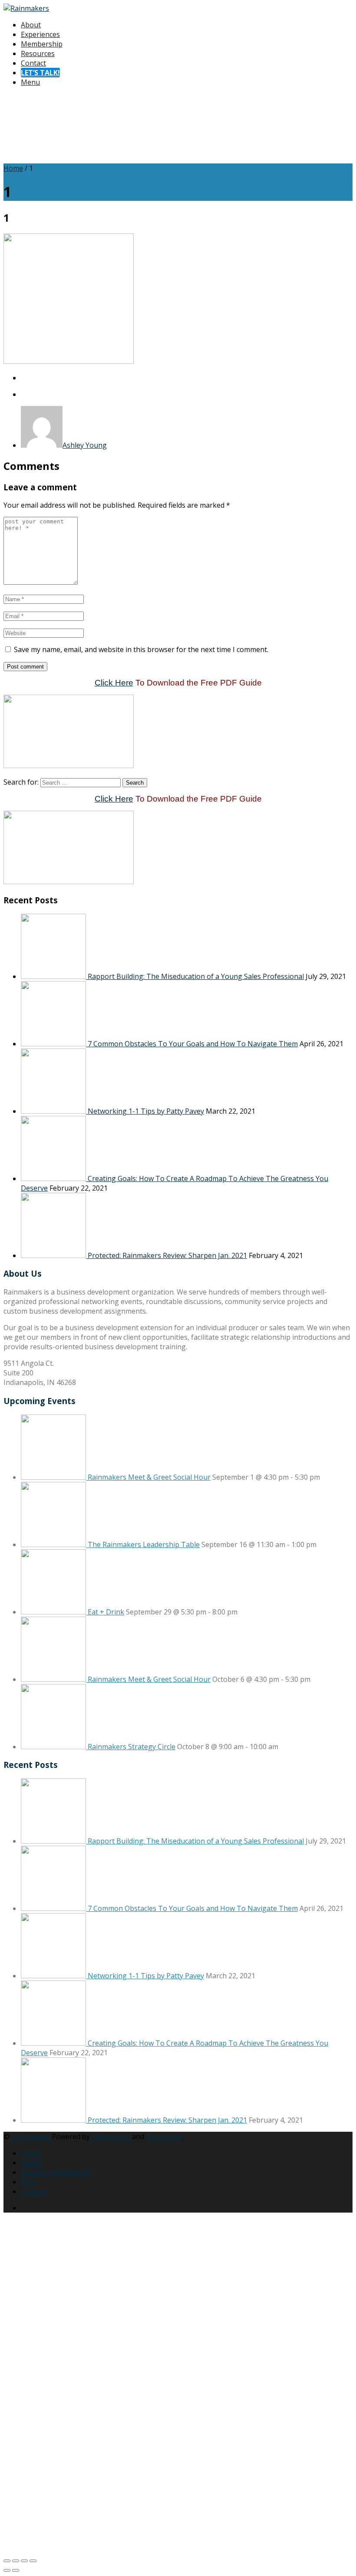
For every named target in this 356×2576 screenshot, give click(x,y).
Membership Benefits (56, 2172)
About (31, 25)
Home (13, 168)
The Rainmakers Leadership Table (144, 1544)
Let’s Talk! (40, 73)
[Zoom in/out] (7, 2561)
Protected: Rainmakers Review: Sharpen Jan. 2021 (167, 1255)
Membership (42, 44)
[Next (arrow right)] (16, 2570)
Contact (33, 63)
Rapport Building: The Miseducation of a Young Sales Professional (196, 976)
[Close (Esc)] (33, 2561)
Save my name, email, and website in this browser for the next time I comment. (141, 649)
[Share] (24, 2561)
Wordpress (164, 2137)
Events (32, 2163)
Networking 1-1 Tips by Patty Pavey (146, 1111)
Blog (28, 2182)
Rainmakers (31, 2137)
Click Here (114, 683)
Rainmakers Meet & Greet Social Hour (149, 1477)
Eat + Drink (106, 1612)
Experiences (40, 34)
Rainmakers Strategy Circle (132, 1747)
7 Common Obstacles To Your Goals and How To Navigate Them (193, 1044)
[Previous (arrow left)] (7, 2570)
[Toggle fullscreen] (16, 2561)
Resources (38, 53)
